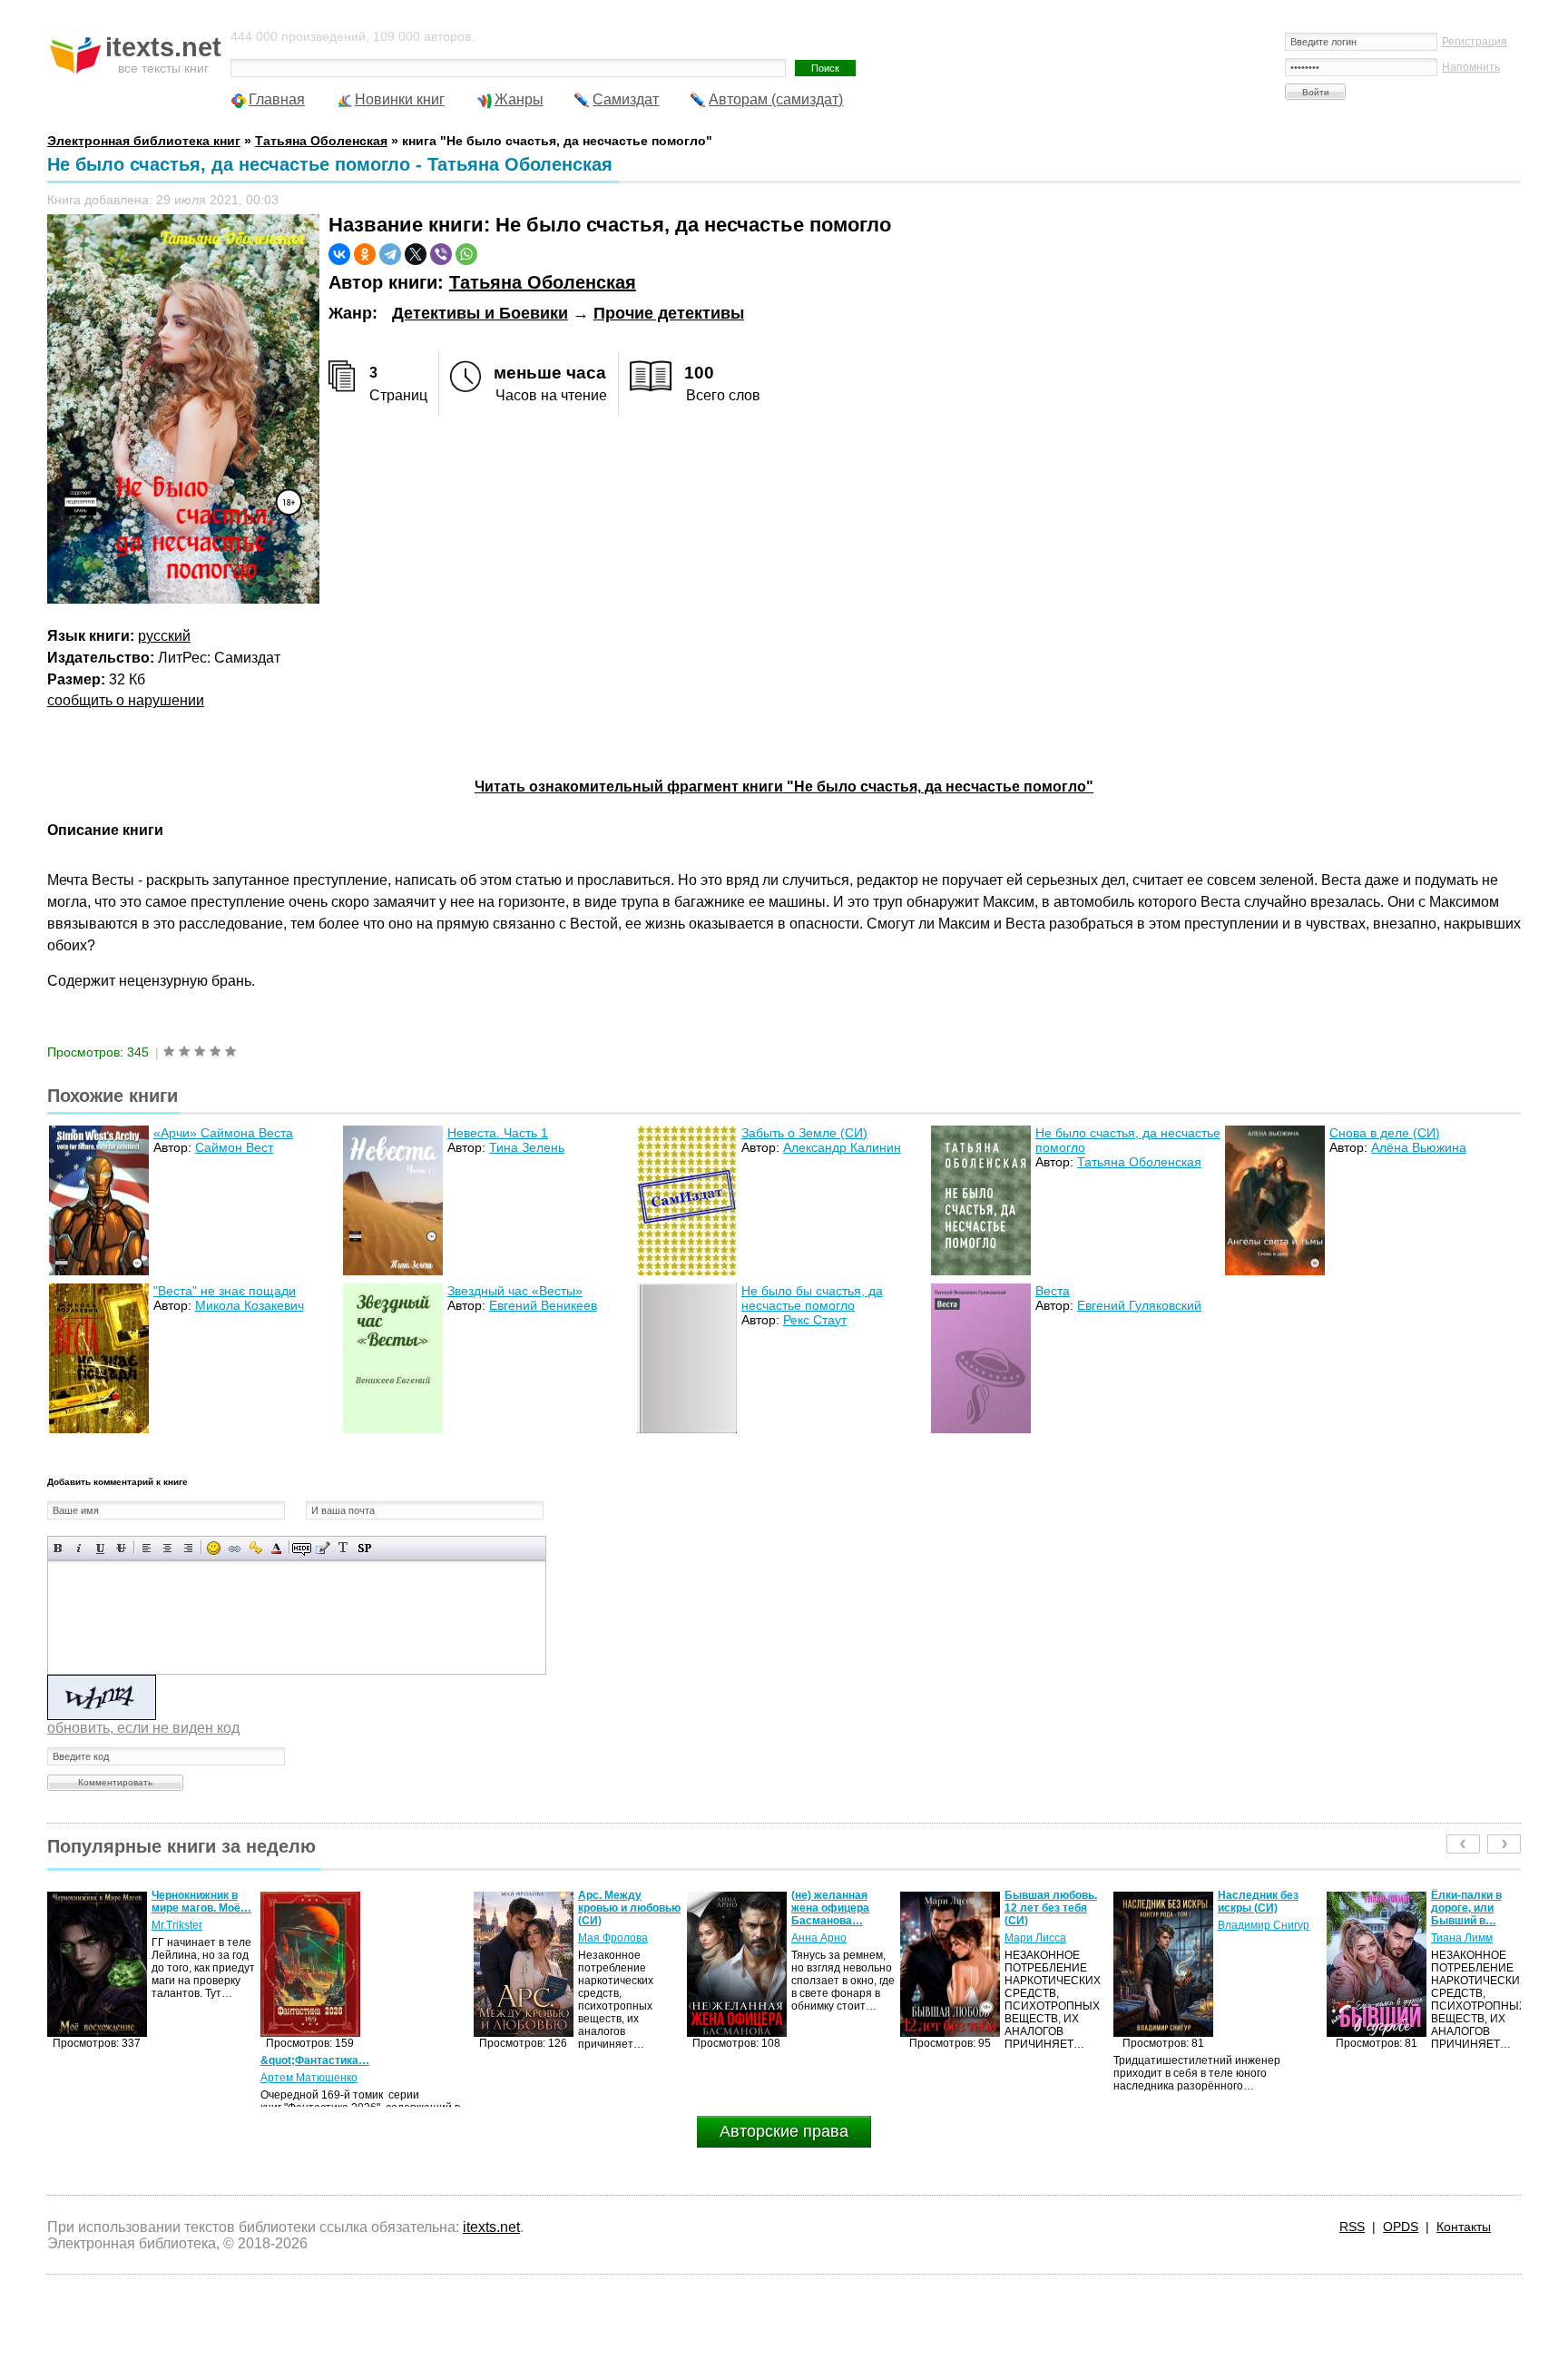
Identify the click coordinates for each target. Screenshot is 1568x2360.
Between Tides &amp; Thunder (1471, 1902)
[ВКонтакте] (339, 254)
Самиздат (626, 99)
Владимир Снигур (1050, 1925)
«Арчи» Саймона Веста (223, 1133)
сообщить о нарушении (126, 700)
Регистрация (1475, 42)
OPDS (1401, 2227)
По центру (167, 1548)
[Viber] (441, 254)
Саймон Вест (234, 1147)
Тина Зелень (527, 1147)
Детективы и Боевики (480, 313)
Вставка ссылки (235, 1548)
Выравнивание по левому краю (147, 1548)
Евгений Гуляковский (1139, 1305)
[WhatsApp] (466, 254)
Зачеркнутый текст (121, 1548)
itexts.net (491, 2227)
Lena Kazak (1460, 1925)
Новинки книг (400, 99)
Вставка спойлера (364, 1548)
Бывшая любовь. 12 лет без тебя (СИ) (838, 1908)
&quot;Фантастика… (102, 2060)
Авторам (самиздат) (776, 99)
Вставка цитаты (323, 1548)
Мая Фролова (400, 1938)
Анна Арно (606, 1938)
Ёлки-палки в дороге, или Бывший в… (1253, 1908)
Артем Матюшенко (96, 2078)
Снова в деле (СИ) (1385, 1133)
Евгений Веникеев (543, 1305)
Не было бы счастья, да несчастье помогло (812, 1298)
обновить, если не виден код (143, 1728)
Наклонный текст (79, 1548)
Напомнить (1471, 67)
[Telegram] (390, 254)
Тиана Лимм (1249, 1938)
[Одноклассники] (365, 254)
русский (164, 636)
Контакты (1464, 2227)
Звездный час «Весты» (515, 1291)
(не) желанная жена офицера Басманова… (617, 1908)
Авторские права (784, 2131)
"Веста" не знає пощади (225, 1291)
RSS (1352, 2227)
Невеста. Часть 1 (498, 1133)
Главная (277, 99)
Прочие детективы (669, 313)
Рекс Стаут (815, 1320)
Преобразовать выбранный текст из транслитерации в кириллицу (343, 1548)
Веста (1053, 1291)
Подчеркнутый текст (100, 1548)
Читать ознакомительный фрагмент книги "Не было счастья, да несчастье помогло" (784, 787)
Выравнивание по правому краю (188, 1548)
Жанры (519, 99)
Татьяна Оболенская (543, 282)
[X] (416, 254)
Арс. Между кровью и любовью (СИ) (416, 1908)
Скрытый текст (302, 1548)
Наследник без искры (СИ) (1045, 1902)
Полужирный (59, 1548)
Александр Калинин (842, 1147)
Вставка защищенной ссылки (255, 1548)
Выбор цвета (276, 1548)
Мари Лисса (822, 1938)
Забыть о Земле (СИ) (804, 1133)
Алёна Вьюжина (1419, 1147)
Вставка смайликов (214, 1548)
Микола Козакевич (250, 1305)
